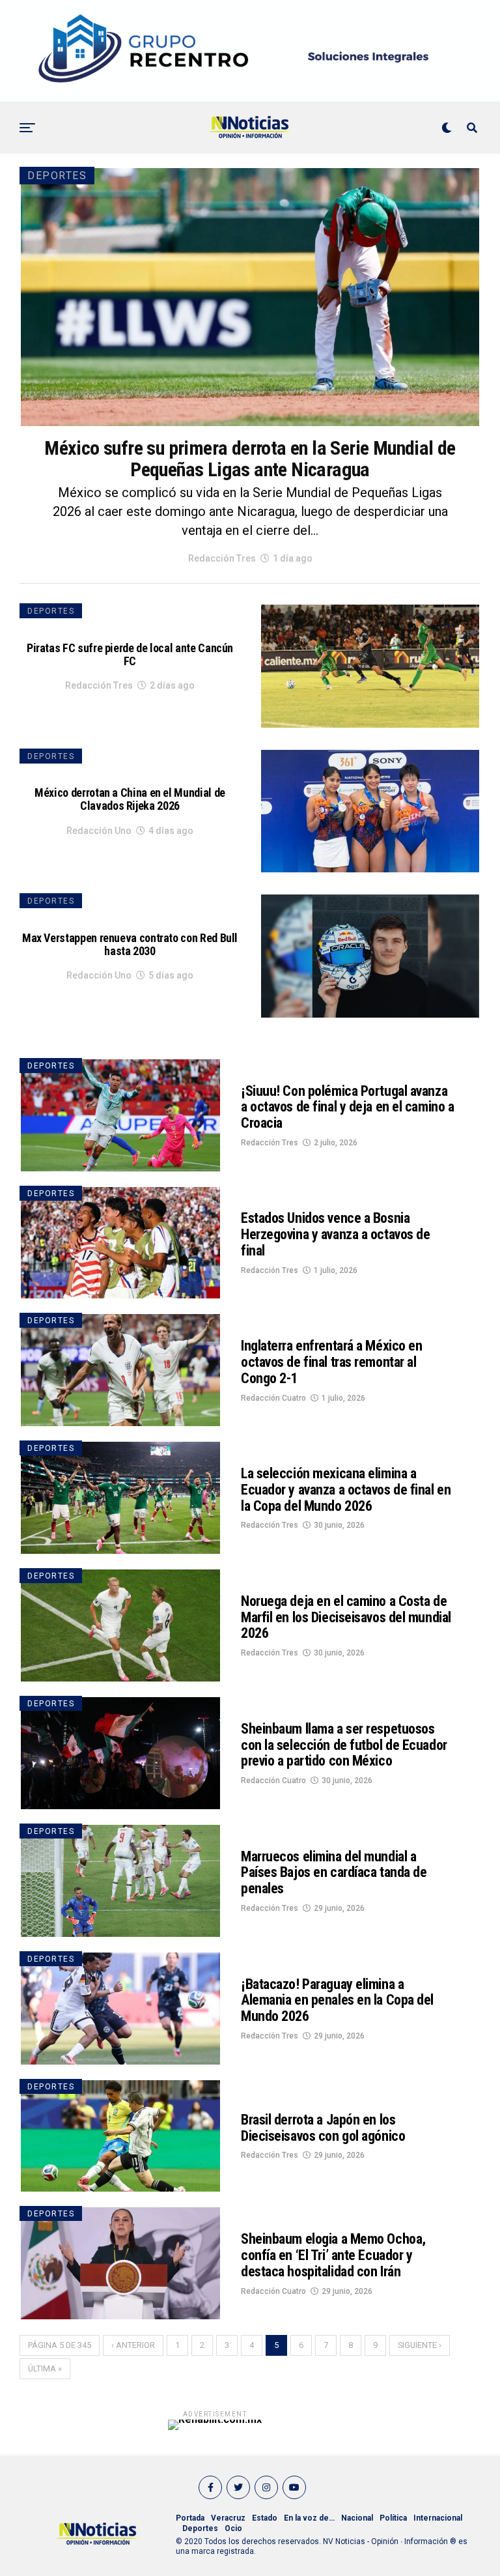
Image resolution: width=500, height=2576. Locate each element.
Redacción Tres (222, 558)
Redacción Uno (99, 831)
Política (393, 2518)
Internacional (438, 2518)
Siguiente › (420, 2345)
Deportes (200, 2528)
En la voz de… (309, 2518)
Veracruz (228, 2518)
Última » (45, 2368)
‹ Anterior (133, 2345)
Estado (265, 2518)
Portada (190, 2518)
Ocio (233, 2528)
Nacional (357, 2518)
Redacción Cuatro (273, 1398)
